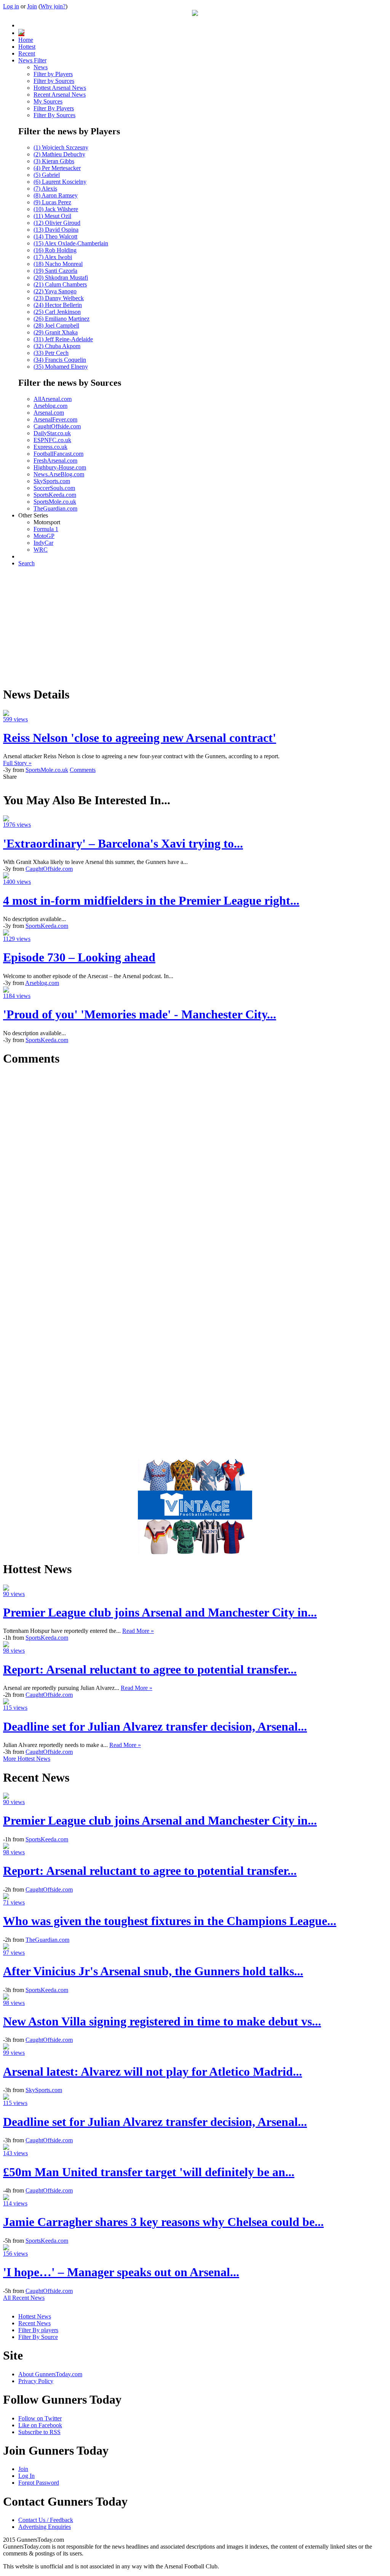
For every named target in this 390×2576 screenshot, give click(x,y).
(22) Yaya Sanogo (55, 291)
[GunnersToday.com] (195, 14)
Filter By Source (38, 2337)
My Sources (48, 101)
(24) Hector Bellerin (58, 305)
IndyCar (43, 543)
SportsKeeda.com (55, 495)
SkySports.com (52, 481)
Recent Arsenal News (60, 95)
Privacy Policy (36, 2381)
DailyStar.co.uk (52, 433)
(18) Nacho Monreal (58, 264)
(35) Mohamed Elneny (61, 367)
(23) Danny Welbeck (59, 298)
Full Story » (17, 763)
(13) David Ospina (56, 230)
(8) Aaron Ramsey (56, 195)
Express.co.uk (50, 447)
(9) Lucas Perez (52, 202)
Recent (27, 53)
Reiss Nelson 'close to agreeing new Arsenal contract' (140, 738)
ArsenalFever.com (55, 419)
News (41, 67)
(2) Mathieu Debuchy (59, 154)
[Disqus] (195, 1169)
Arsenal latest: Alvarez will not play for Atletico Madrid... (153, 2072)
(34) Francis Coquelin (60, 360)
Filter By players (38, 2330)
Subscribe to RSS (39, 2432)
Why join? (53, 6)
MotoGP (44, 536)
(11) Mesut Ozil (52, 216)
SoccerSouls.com (54, 488)
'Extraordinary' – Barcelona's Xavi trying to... (123, 843)
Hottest (27, 47)
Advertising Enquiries (45, 2527)
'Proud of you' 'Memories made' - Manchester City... (140, 1014)
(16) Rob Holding (55, 250)
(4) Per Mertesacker (57, 168)
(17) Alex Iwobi (53, 257)
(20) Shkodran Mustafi (61, 278)
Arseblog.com (50, 406)
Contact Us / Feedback (46, 2520)
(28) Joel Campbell (56, 325)
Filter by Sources (54, 81)
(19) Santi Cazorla (55, 271)
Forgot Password (39, 2483)
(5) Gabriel (47, 175)
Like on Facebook (40, 2425)
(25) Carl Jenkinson (57, 312)
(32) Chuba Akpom (57, 346)
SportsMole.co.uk (55, 502)
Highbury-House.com (60, 467)
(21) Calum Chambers (60, 284)
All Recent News (24, 2298)
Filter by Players (53, 74)
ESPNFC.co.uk (52, 440)
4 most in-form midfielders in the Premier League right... (151, 901)
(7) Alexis (45, 189)
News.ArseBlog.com (59, 474)
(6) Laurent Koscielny (60, 182)
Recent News (34, 2323)
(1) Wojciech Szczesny (61, 147)
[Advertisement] (195, 626)
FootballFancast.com (58, 454)
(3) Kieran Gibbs (54, 161)
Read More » (138, 1631)
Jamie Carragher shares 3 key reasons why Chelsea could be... (163, 2222)
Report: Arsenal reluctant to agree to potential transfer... (150, 1669)
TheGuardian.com (55, 508)
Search (26, 563)
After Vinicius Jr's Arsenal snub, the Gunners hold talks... (153, 1971)
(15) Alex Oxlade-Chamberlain (71, 243)
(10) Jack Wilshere (56, 209)
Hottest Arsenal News (60, 88)
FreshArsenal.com (55, 461)
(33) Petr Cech (51, 353)
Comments (83, 770)
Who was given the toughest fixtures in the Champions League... (170, 1921)
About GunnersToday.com (50, 2374)
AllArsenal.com (53, 399)
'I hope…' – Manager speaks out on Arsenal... (121, 2272)
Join (32, 6)
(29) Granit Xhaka (56, 332)
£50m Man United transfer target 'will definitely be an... (149, 2172)
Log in (11, 6)
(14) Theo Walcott (55, 236)
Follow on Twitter (40, 2418)
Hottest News (35, 2316)
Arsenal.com (49, 413)
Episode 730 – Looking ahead (79, 957)
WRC (41, 550)
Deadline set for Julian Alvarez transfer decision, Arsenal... (155, 1726)
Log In (26, 2476)
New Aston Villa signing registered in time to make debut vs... (162, 2021)
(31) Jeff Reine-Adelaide (63, 339)
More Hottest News (27, 1759)
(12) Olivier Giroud (57, 223)
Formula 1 (46, 529)
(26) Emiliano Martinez (62, 319)
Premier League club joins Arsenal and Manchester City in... (160, 1612)
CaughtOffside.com (57, 426)
